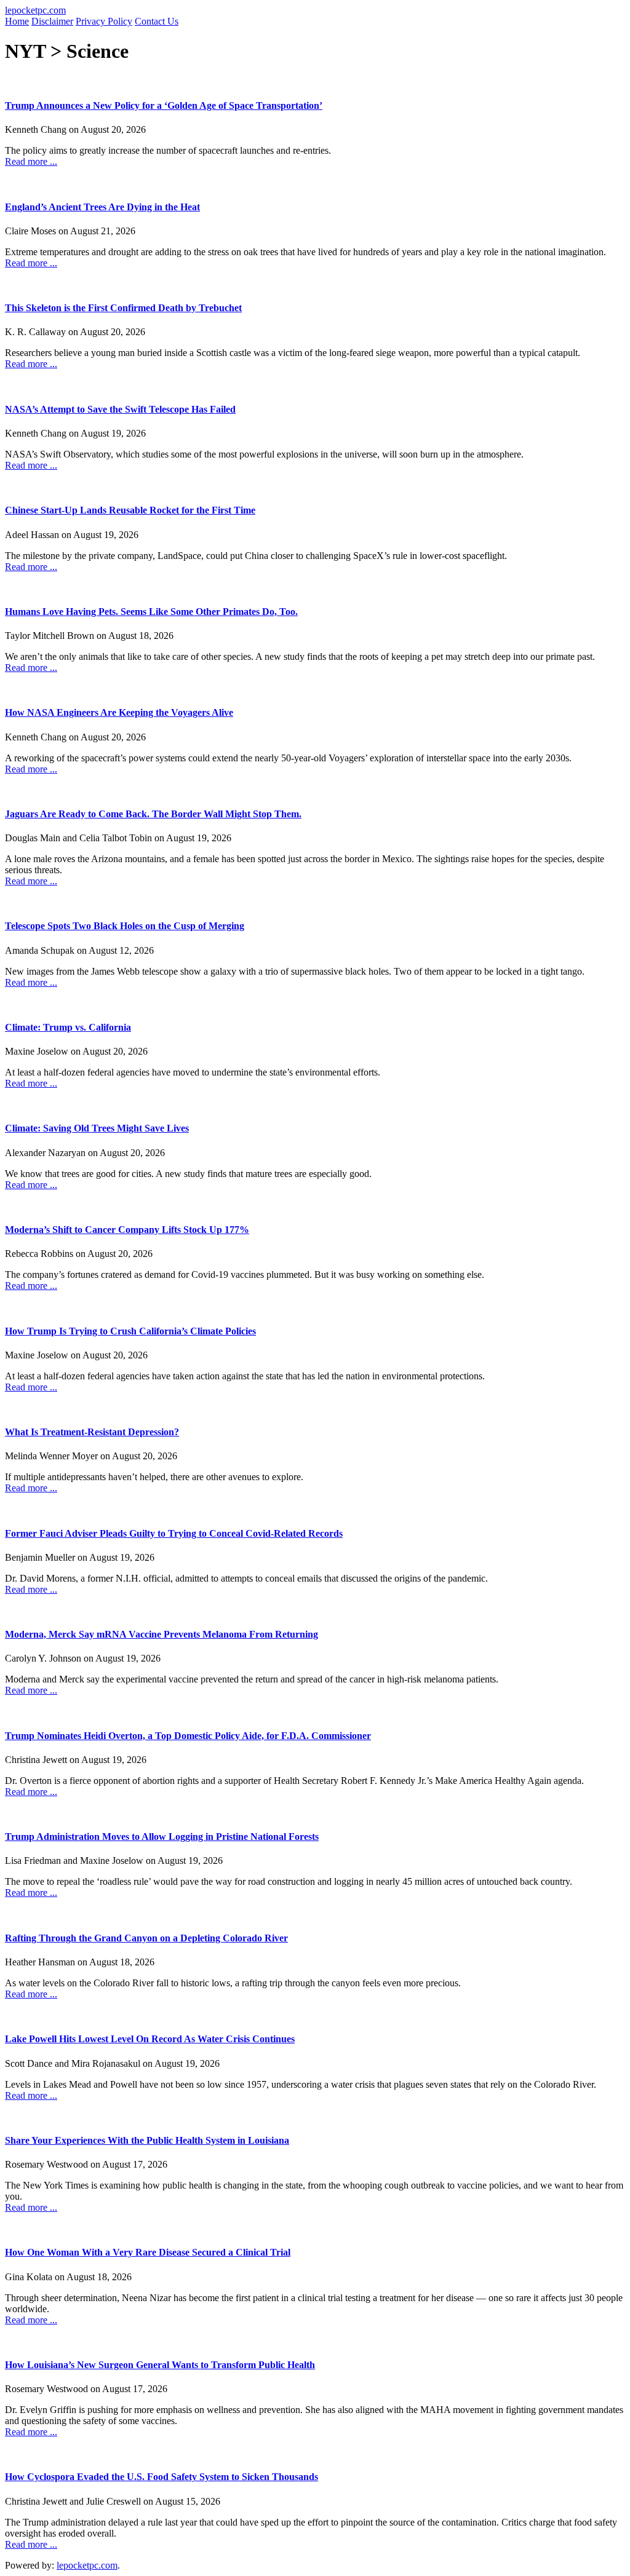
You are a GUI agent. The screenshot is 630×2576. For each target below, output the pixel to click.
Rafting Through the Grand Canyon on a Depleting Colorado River (146, 1938)
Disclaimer (52, 21)
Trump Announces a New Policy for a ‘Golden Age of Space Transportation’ (164, 105)
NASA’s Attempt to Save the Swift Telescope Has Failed (120, 409)
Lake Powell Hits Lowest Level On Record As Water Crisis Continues (150, 2039)
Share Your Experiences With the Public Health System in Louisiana (147, 2140)
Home (17, 21)
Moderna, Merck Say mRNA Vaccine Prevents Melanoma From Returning (161, 1634)
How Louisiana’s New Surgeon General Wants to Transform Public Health (160, 2365)
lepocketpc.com (35, 10)
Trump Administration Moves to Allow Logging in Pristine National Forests (162, 1837)
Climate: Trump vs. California (68, 1027)
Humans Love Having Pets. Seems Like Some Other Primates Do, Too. (151, 612)
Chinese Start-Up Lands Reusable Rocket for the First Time (130, 510)
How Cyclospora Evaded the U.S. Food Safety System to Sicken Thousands (161, 2477)
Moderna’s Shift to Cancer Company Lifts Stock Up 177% (127, 1230)
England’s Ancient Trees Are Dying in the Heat (102, 207)
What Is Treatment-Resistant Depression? (92, 1432)
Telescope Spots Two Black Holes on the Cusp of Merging (125, 926)
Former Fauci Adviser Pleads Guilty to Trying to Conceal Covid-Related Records (174, 1533)
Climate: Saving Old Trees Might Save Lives (97, 1128)
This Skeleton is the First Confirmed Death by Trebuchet (123, 308)
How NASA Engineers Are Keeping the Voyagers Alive (119, 712)
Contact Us (157, 21)
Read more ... (31, 161)
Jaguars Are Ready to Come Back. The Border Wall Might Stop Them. (153, 814)
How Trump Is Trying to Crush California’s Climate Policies (130, 1331)
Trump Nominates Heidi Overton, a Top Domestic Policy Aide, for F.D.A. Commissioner (188, 1736)
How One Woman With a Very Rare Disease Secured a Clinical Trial (148, 2252)
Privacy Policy (104, 21)
